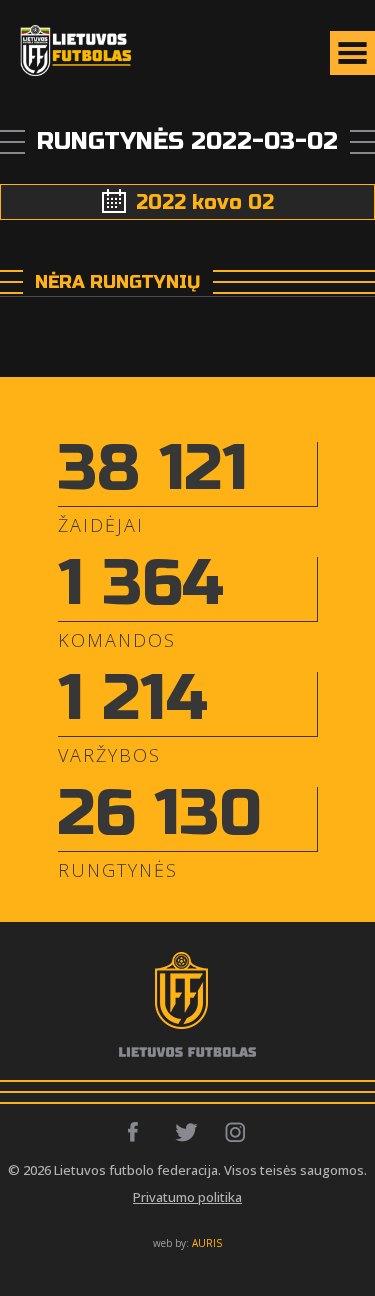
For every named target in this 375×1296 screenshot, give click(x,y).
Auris (207, 1243)
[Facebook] (138, 1132)
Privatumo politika (187, 1197)
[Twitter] (187, 1132)
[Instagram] (236, 1132)
